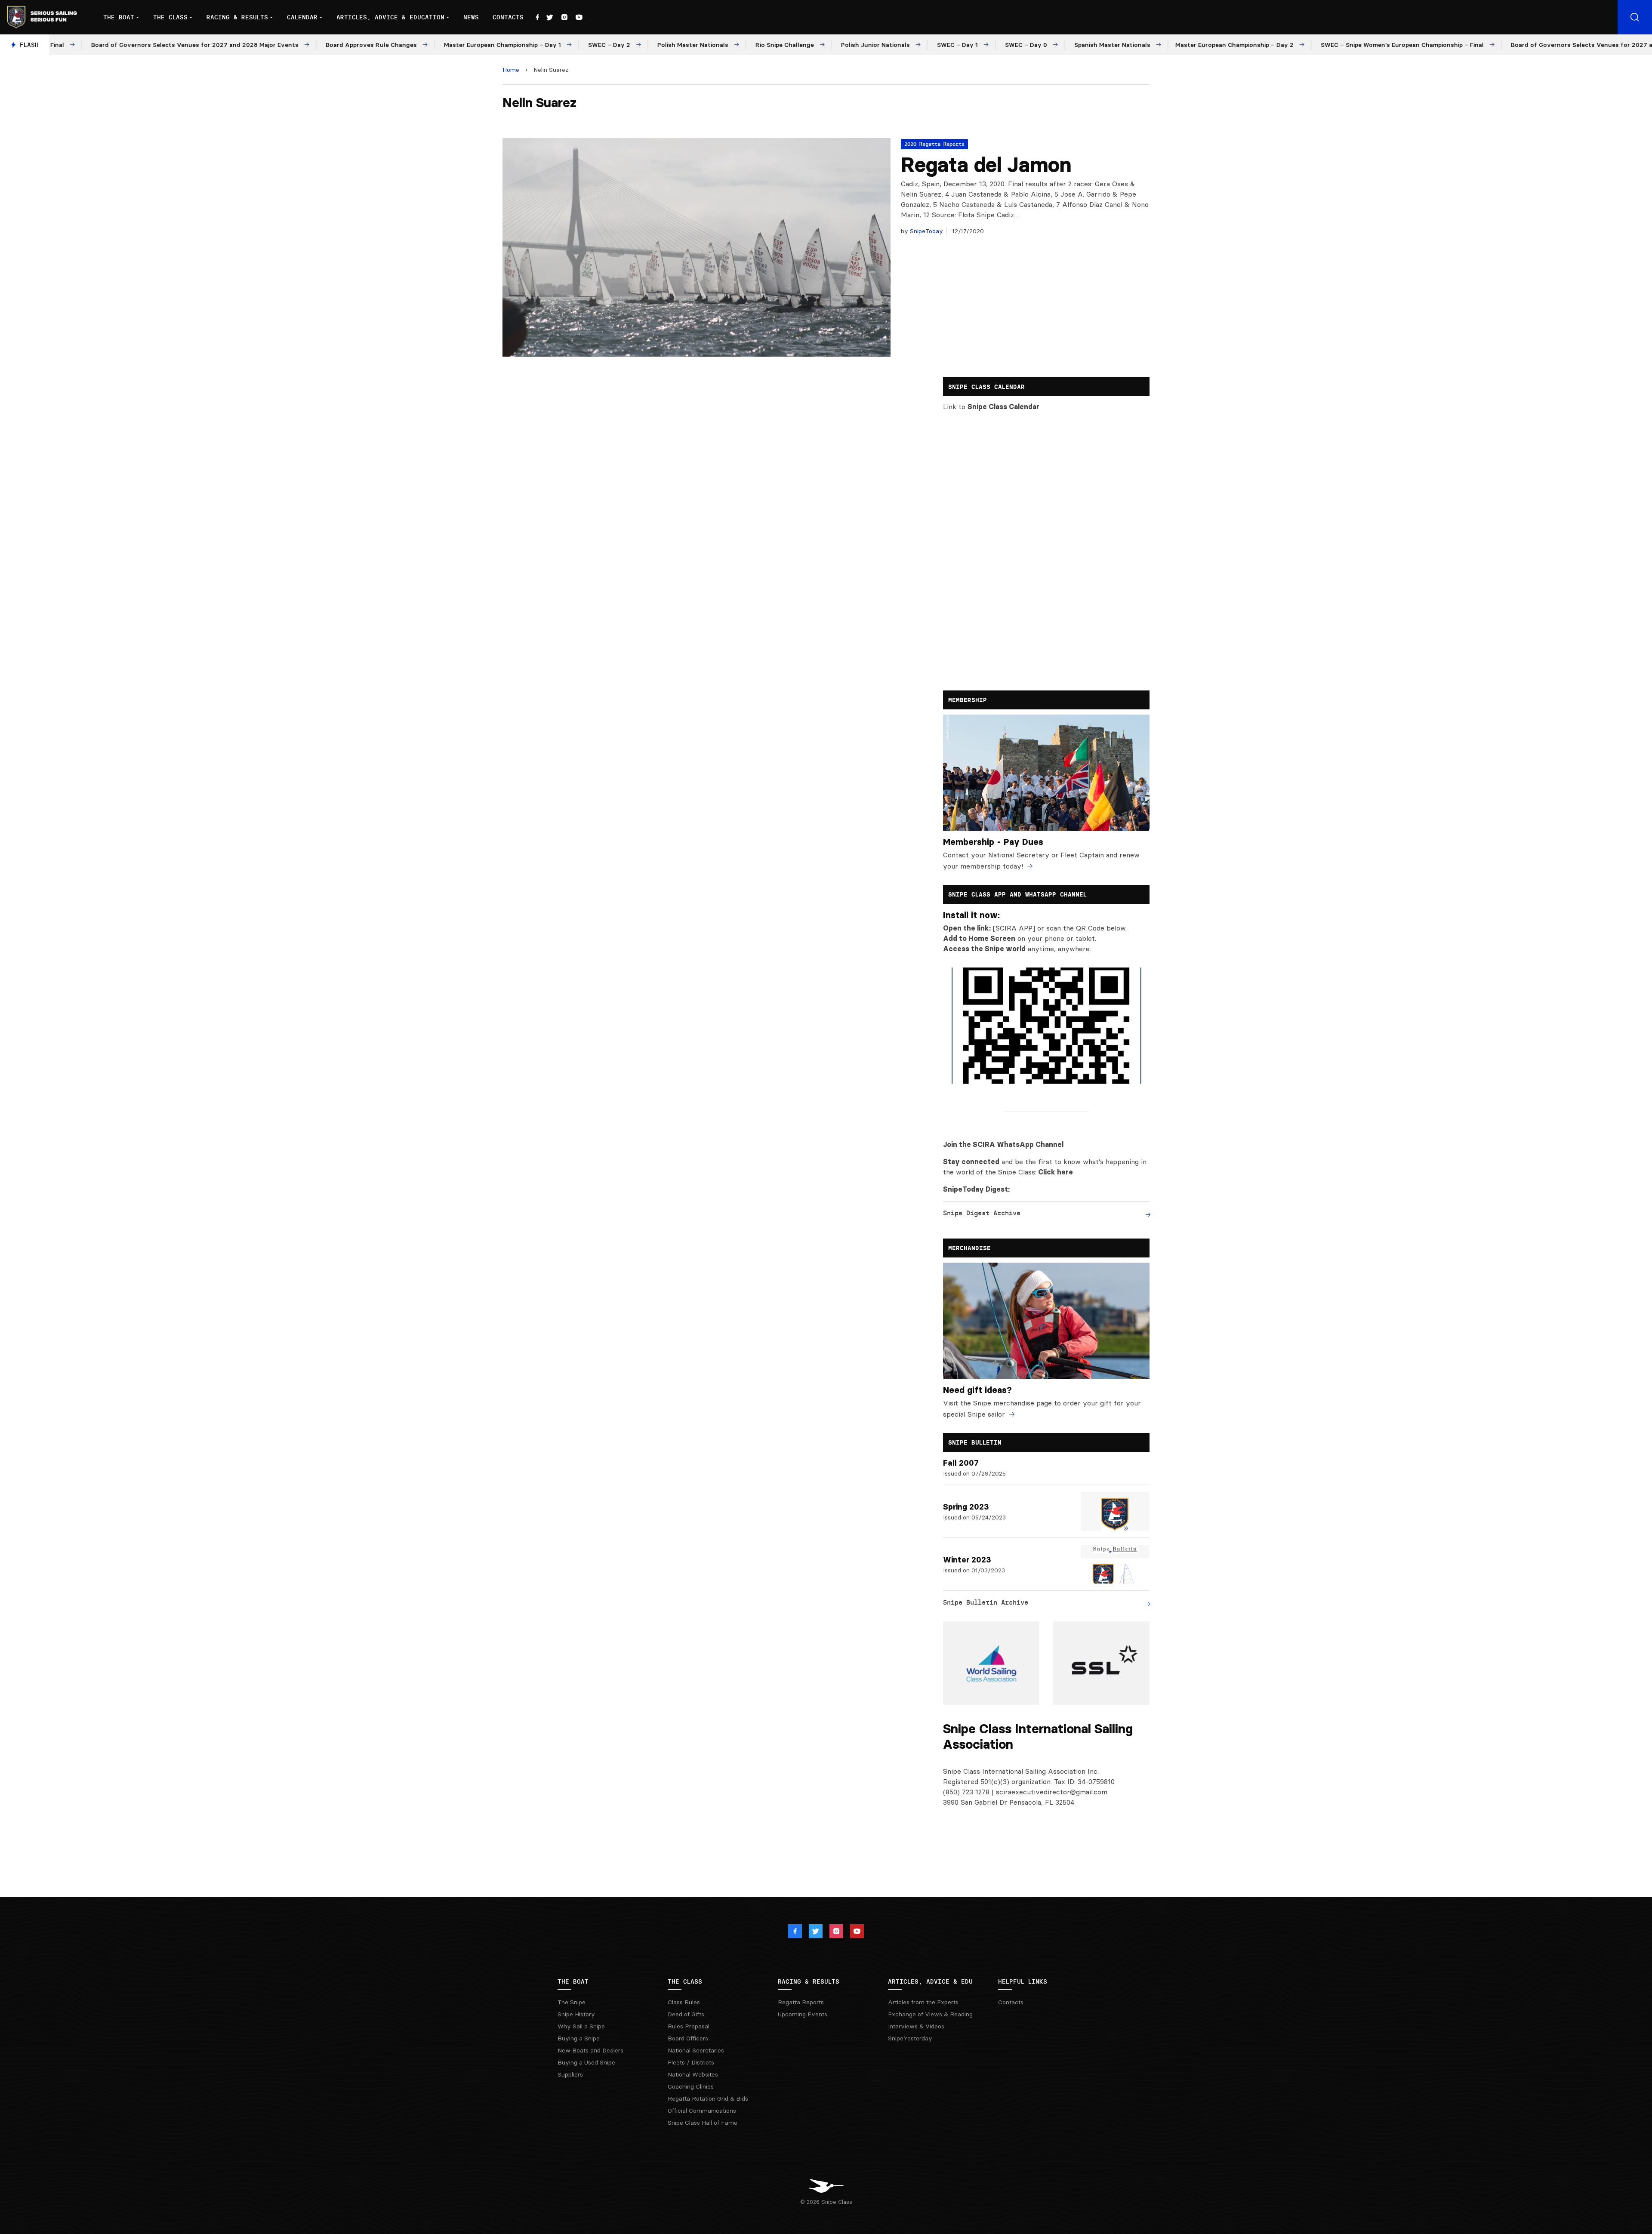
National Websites (693, 2074)
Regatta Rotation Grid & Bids (708, 2098)
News (471, 17)
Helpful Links (1023, 1981)
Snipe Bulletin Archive (986, 1602)
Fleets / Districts (691, 2062)
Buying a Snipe (579, 2038)
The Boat (119, 17)
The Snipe (572, 2002)
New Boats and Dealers (590, 2050)
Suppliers (570, 2074)
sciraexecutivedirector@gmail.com (1052, 1792)
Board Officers (688, 2038)
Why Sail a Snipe (581, 2026)
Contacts (508, 17)
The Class (170, 17)
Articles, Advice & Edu (930, 1981)
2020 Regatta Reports (934, 144)
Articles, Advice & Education (390, 17)
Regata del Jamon (986, 165)
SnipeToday (926, 231)
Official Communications (702, 2111)
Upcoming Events (803, 2014)
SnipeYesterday (910, 2038)
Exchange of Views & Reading (930, 2014)
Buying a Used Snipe (586, 2062)
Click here (1056, 1172)
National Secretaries (696, 2050)
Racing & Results (237, 17)
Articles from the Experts (923, 2002)
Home (511, 70)
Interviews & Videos (916, 2026)
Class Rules (684, 2002)
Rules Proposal (689, 2026)
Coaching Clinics (691, 2086)
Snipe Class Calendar (1003, 407)
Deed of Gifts (686, 2014)
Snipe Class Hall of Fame (703, 2123)
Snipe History (576, 2014)
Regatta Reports (801, 2002)
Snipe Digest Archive (982, 1213)
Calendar (302, 17)
